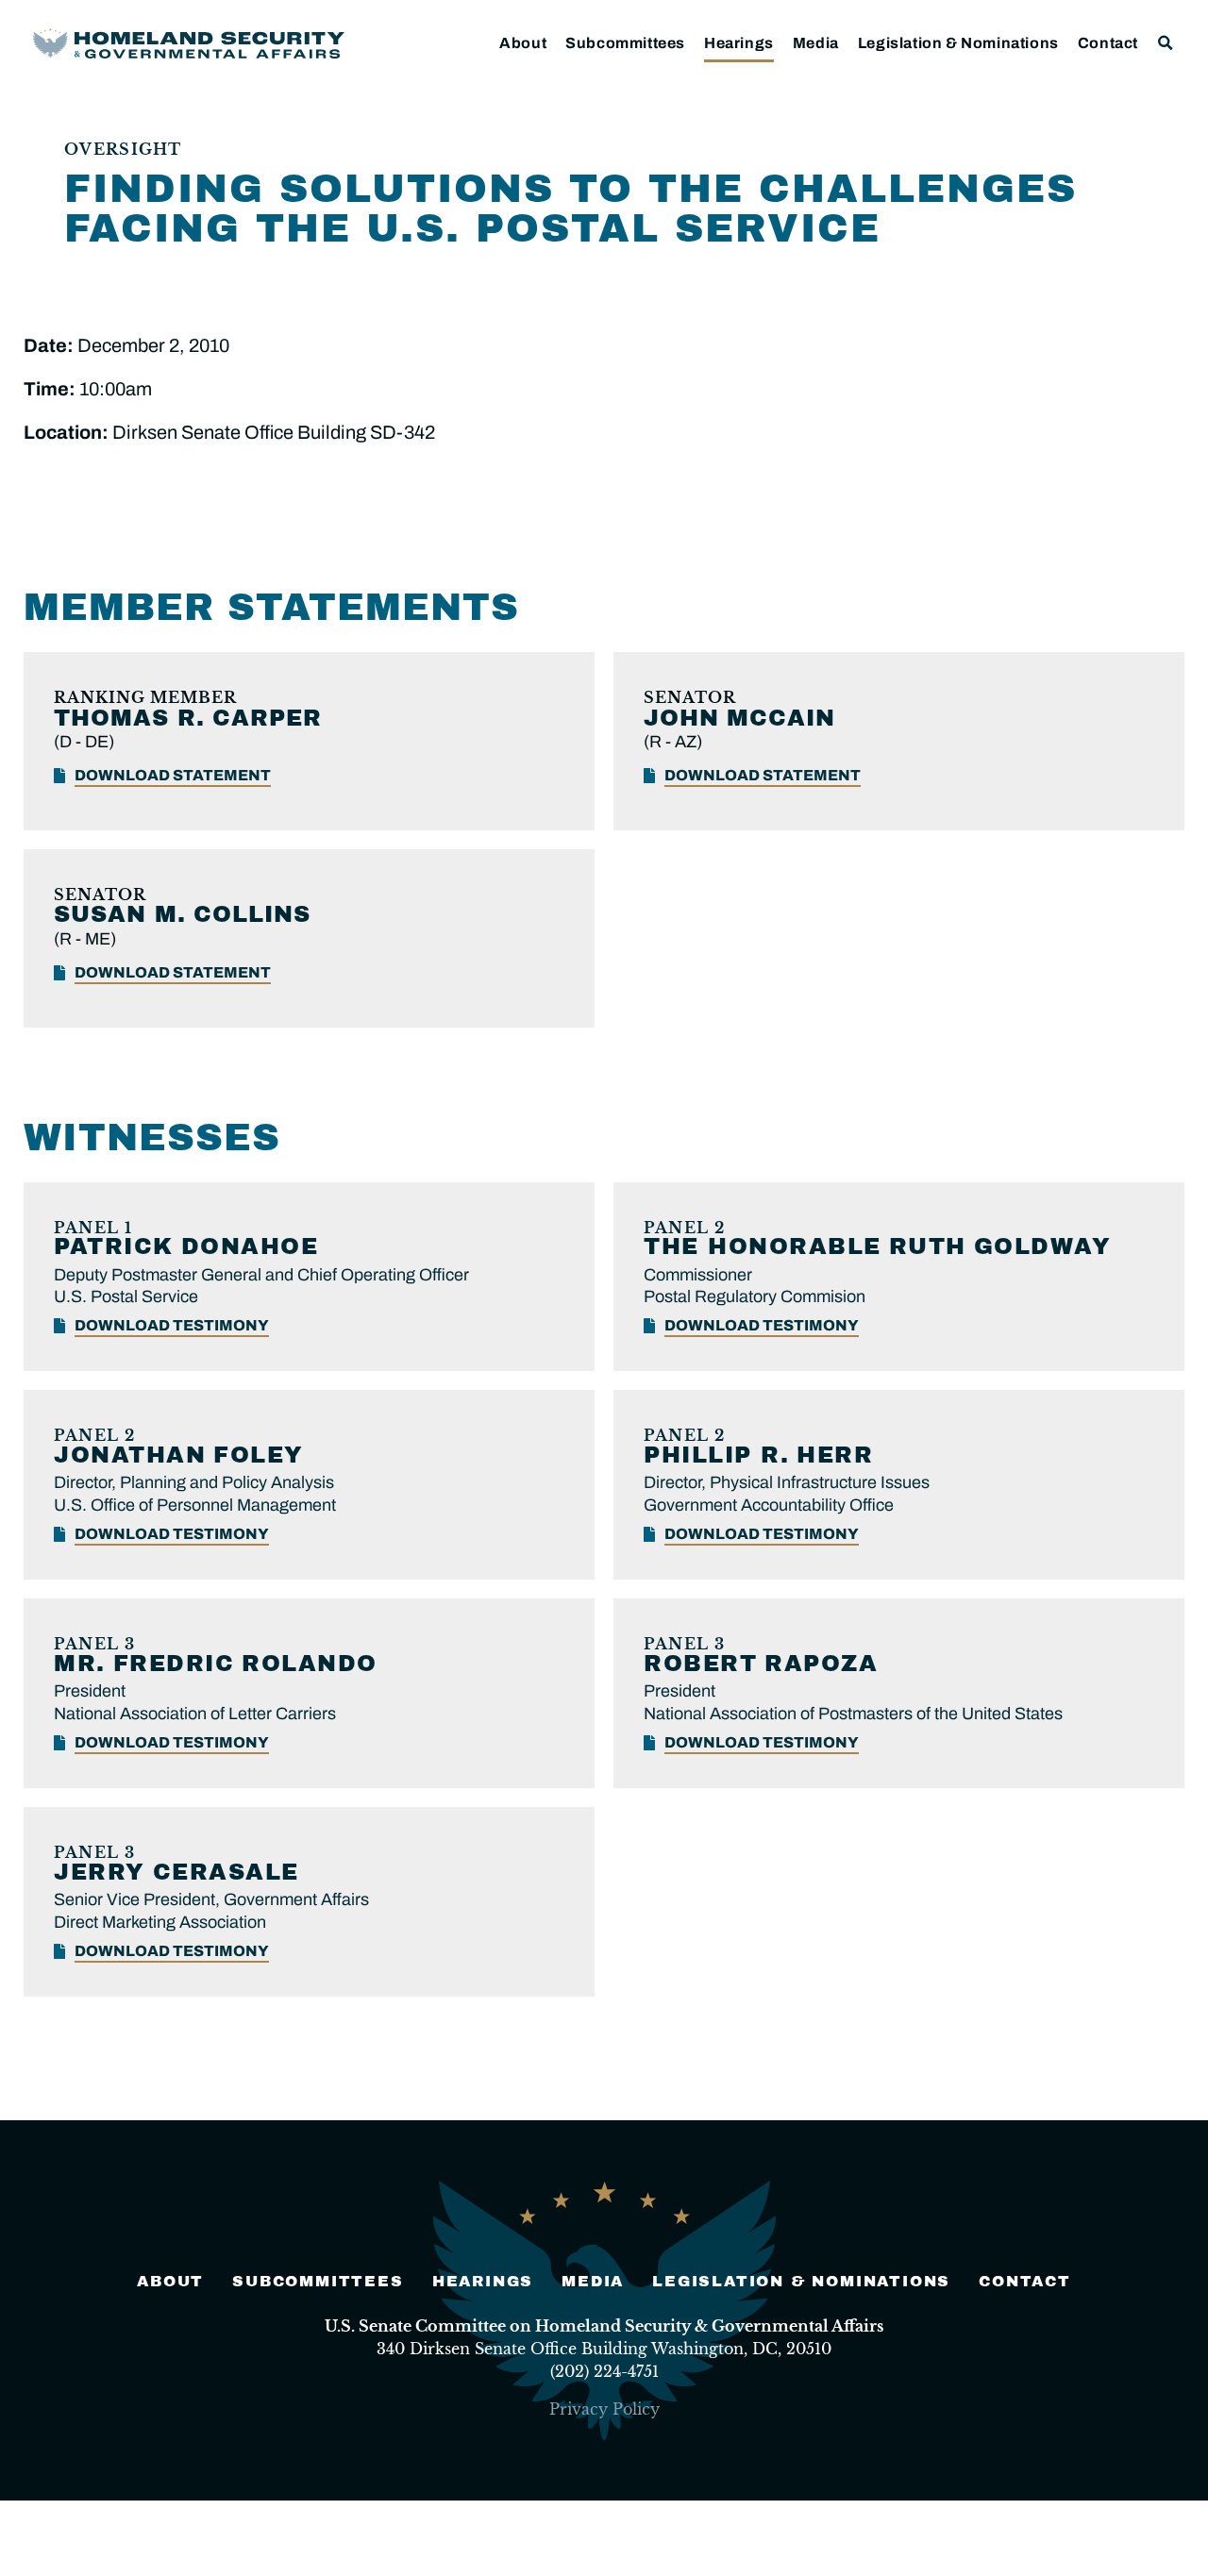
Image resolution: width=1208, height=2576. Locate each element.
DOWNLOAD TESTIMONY (172, 1325)
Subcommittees (625, 43)
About (523, 43)
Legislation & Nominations (958, 43)
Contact (1108, 43)
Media (816, 43)
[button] (1166, 43)
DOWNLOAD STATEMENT (173, 775)
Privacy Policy (604, 2409)
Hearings (739, 43)
